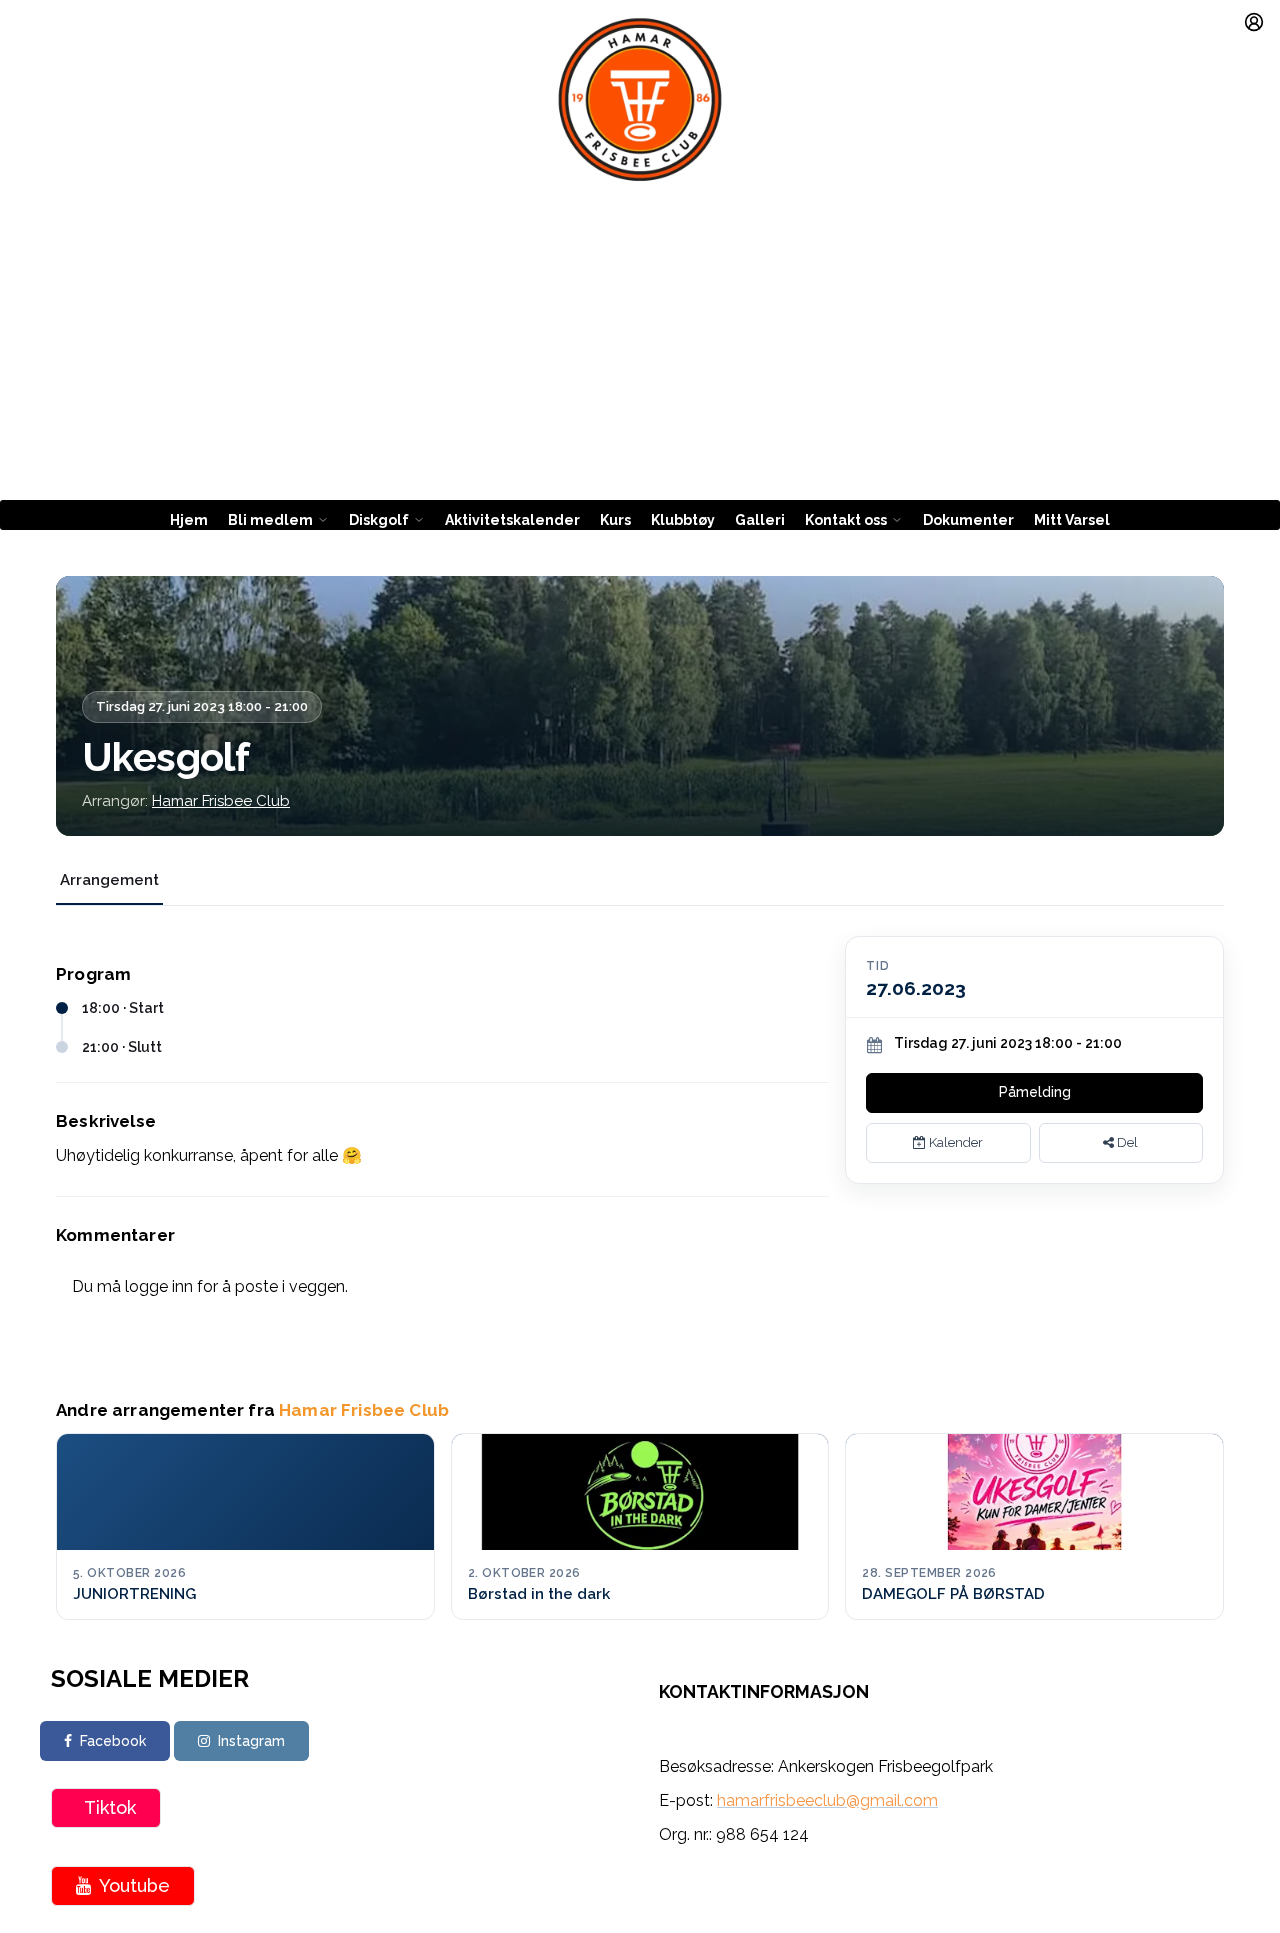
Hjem (189, 520)
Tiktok (110, 1807)
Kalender (954, 1142)
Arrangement (109, 880)
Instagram (251, 1741)
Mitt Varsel (1072, 520)
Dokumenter (968, 520)
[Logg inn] (1254, 22)
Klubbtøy (683, 520)
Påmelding (1035, 1092)
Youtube (134, 1885)
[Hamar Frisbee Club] (640, 100)
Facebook (113, 1741)
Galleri (760, 520)
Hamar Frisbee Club (221, 801)
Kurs (615, 520)
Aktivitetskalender (512, 520)
